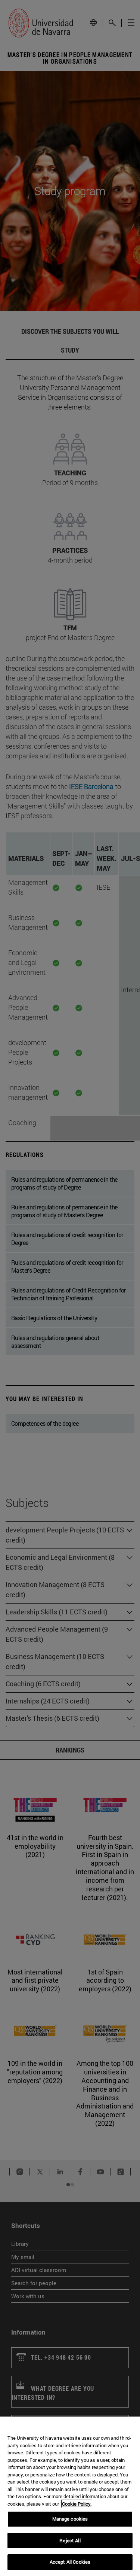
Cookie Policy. (77, 2504)
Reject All (70, 2540)
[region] (70, 2496)
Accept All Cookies (70, 2562)
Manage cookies (70, 2519)
